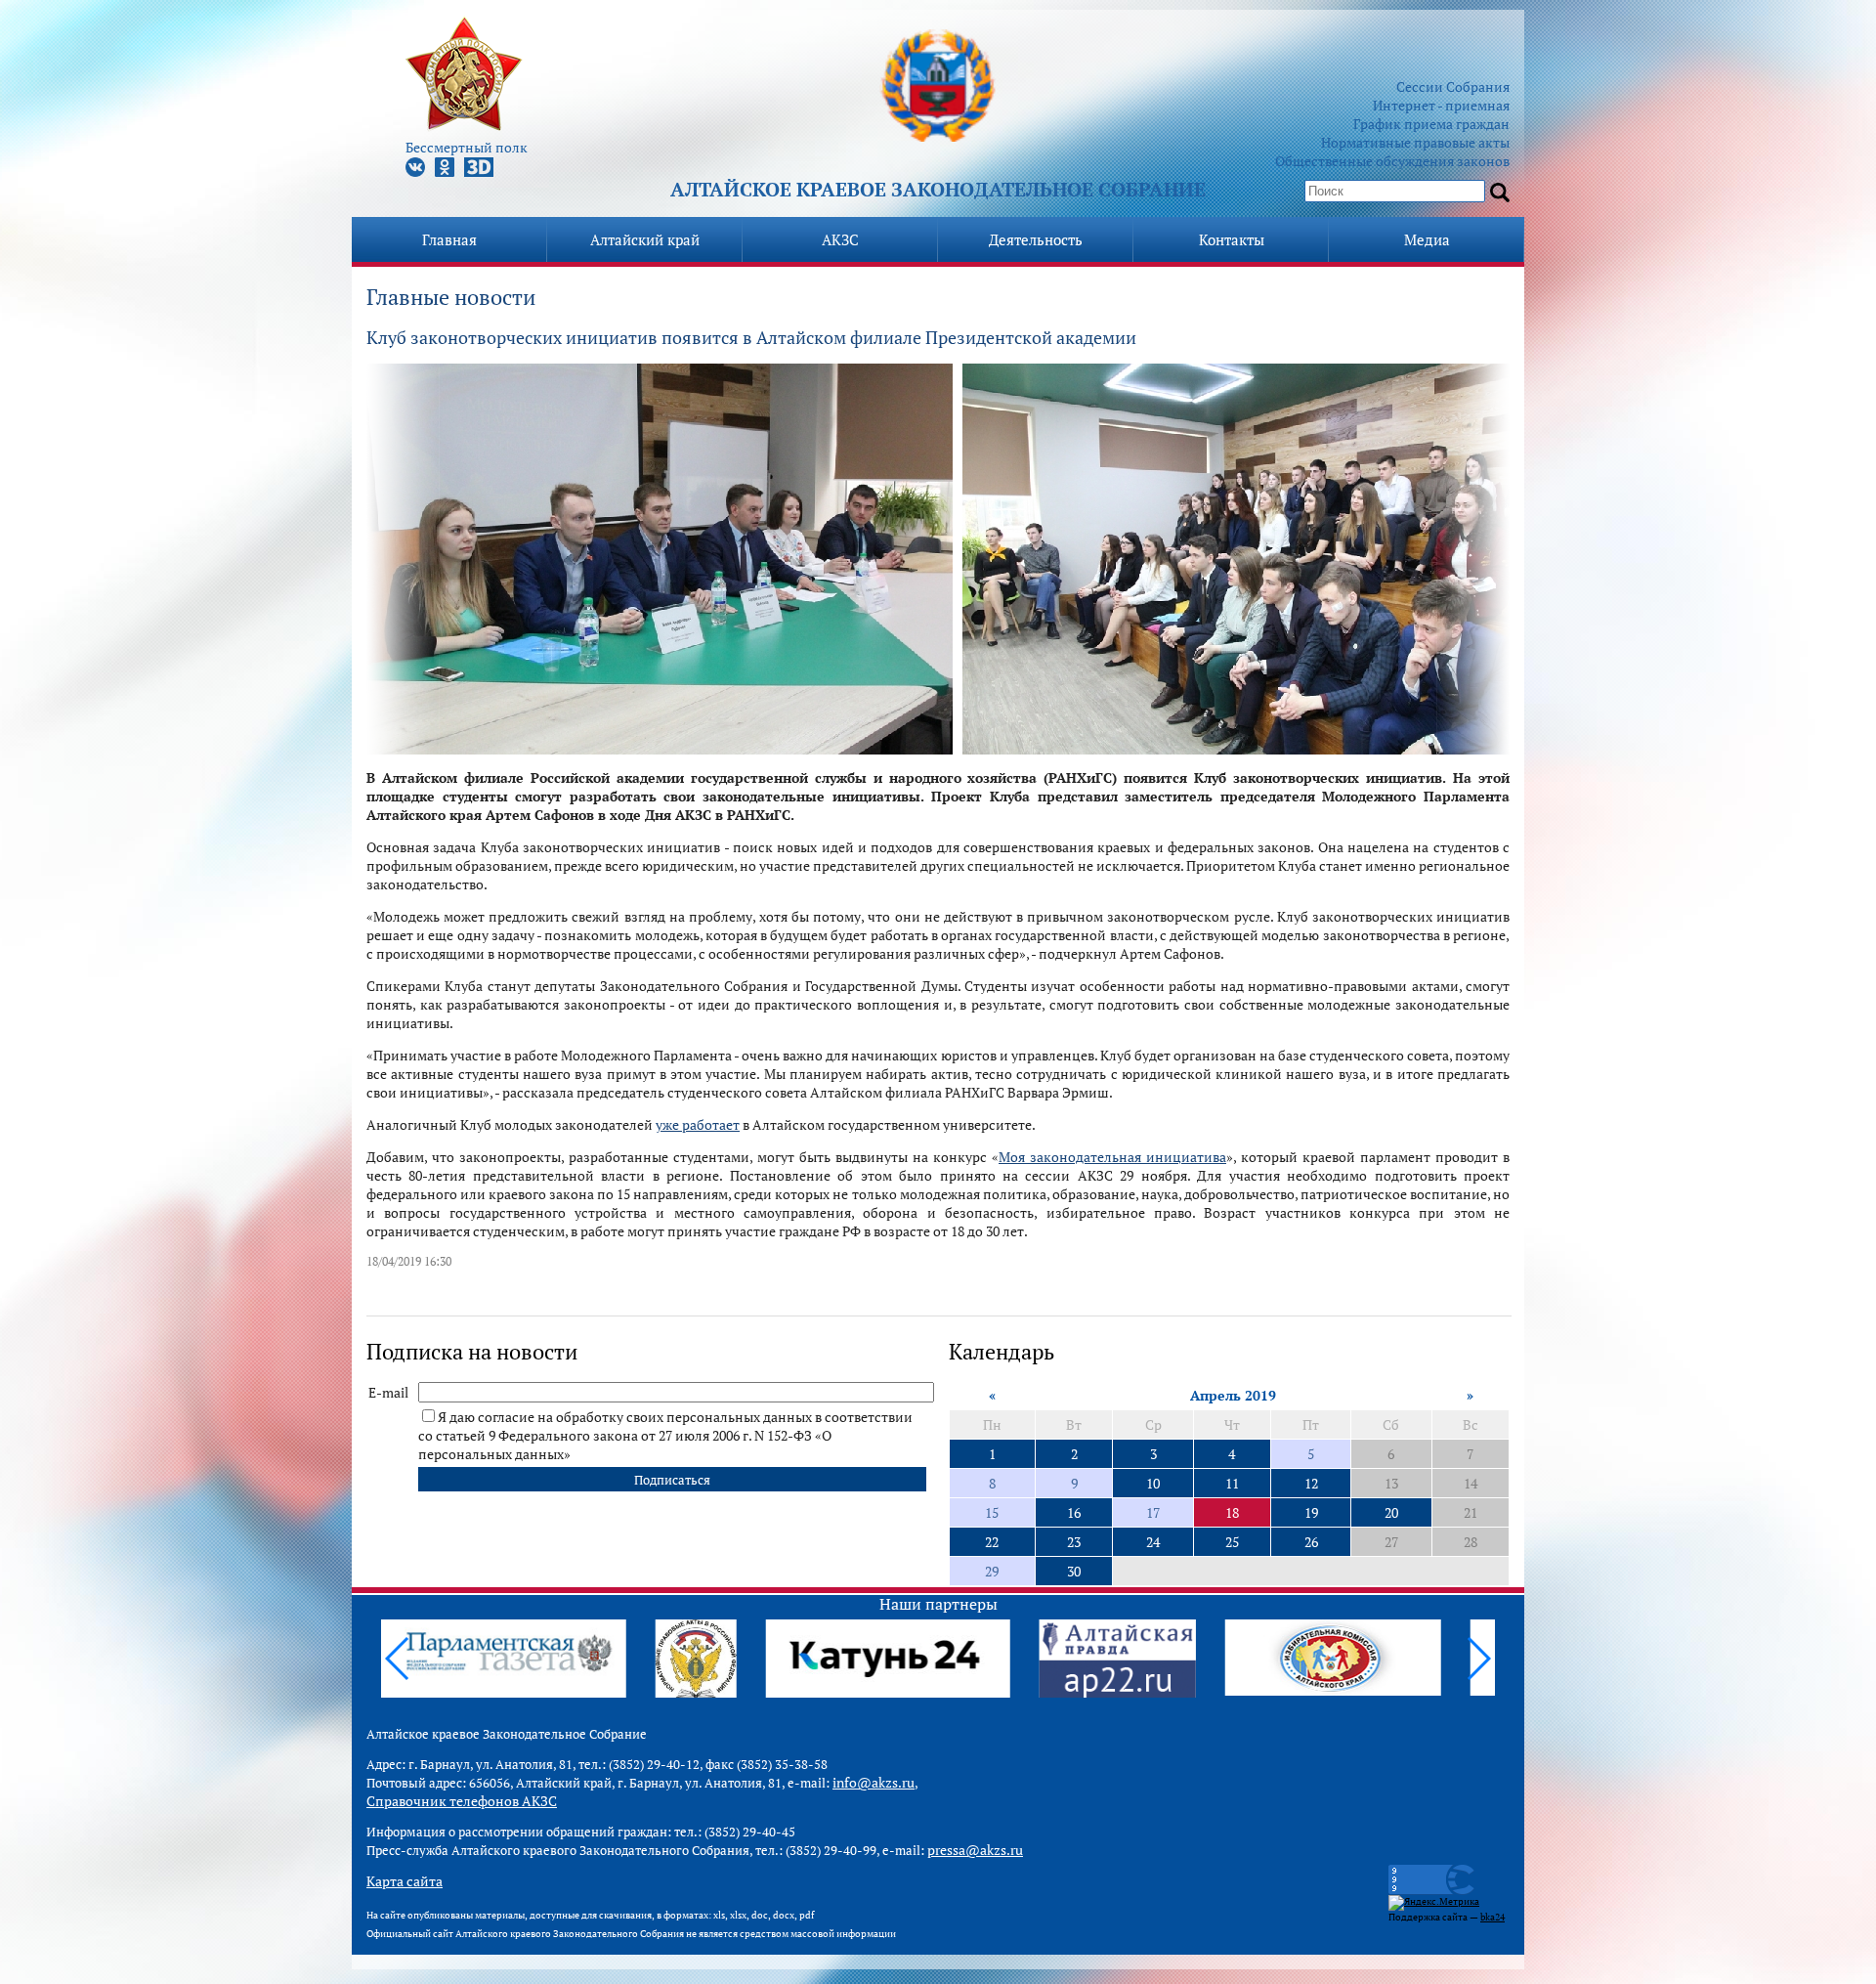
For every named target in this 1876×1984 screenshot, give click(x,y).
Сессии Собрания (1453, 86)
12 (1311, 1483)
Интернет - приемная (1441, 105)
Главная (449, 239)
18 (1232, 1512)
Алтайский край (645, 239)
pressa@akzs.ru (975, 1850)
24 (1153, 1542)
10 (1153, 1483)
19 (1311, 1512)
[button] (1478, 1659)
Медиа (1427, 239)
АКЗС (840, 239)
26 (1311, 1542)
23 (1074, 1542)
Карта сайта (405, 1881)
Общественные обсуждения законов (1392, 161)
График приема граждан (1431, 124)
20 (1391, 1512)
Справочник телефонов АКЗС (462, 1801)
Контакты (1232, 239)
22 (992, 1542)
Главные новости (451, 297)
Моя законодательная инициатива (1112, 1157)
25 (1232, 1542)
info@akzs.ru (874, 1782)
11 (1232, 1483)
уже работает (698, 1124)
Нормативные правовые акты (1415, 142)
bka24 (1492, 1917)
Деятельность (1036, 239)
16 (1074, 1512)
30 (1074, 1571)
